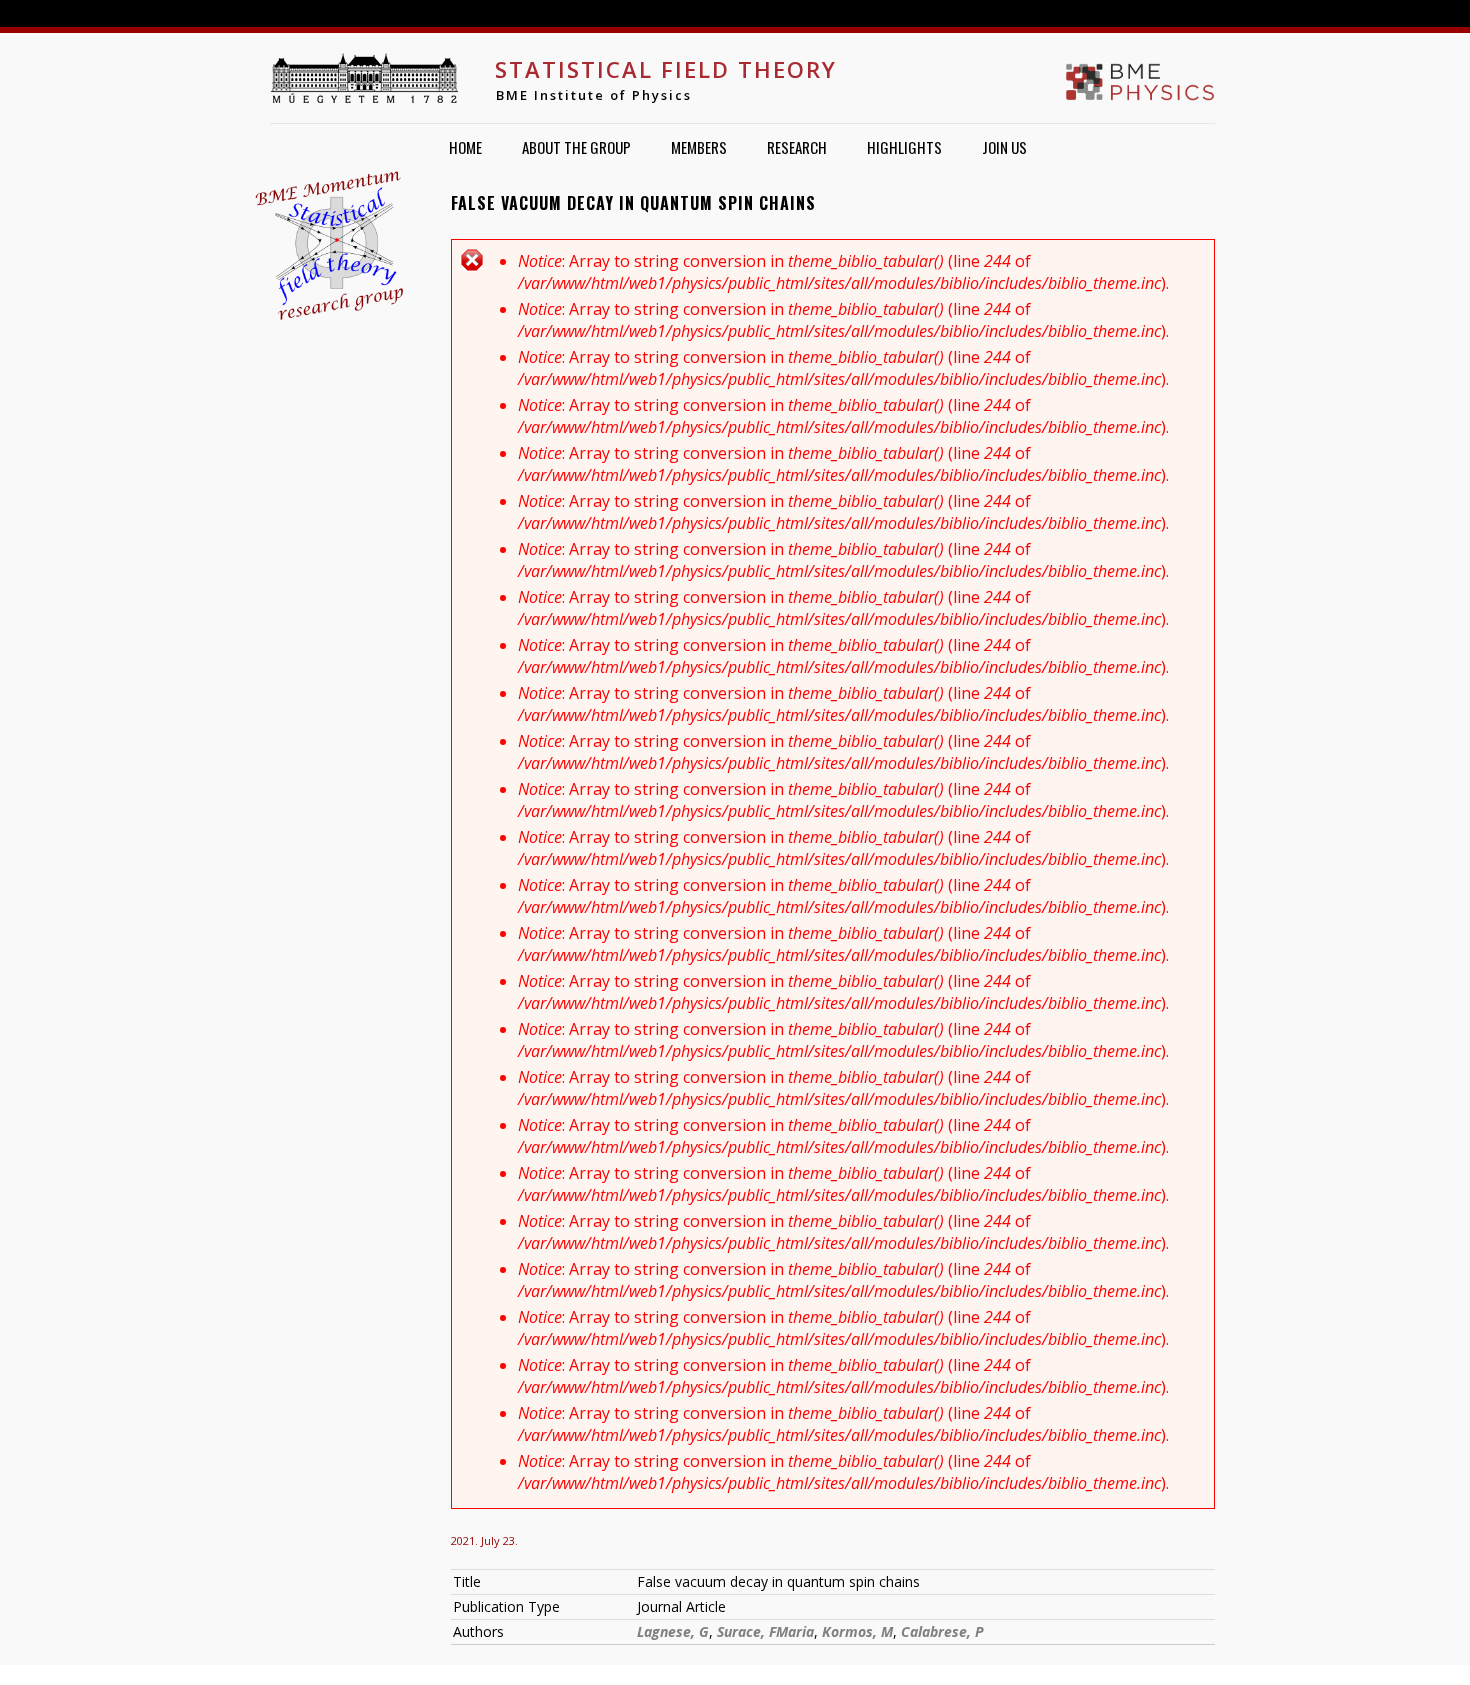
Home (465, 147)
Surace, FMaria (765, 1631)
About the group (576, 147)
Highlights (904, 147)
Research (797, 147)
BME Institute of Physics (594, 95)
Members (699, 147)
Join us (1004, 147)
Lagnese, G (673, 1631)
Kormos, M (857, 1631)
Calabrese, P (942, 1631)
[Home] (364, 78)
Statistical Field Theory (666, 69)
